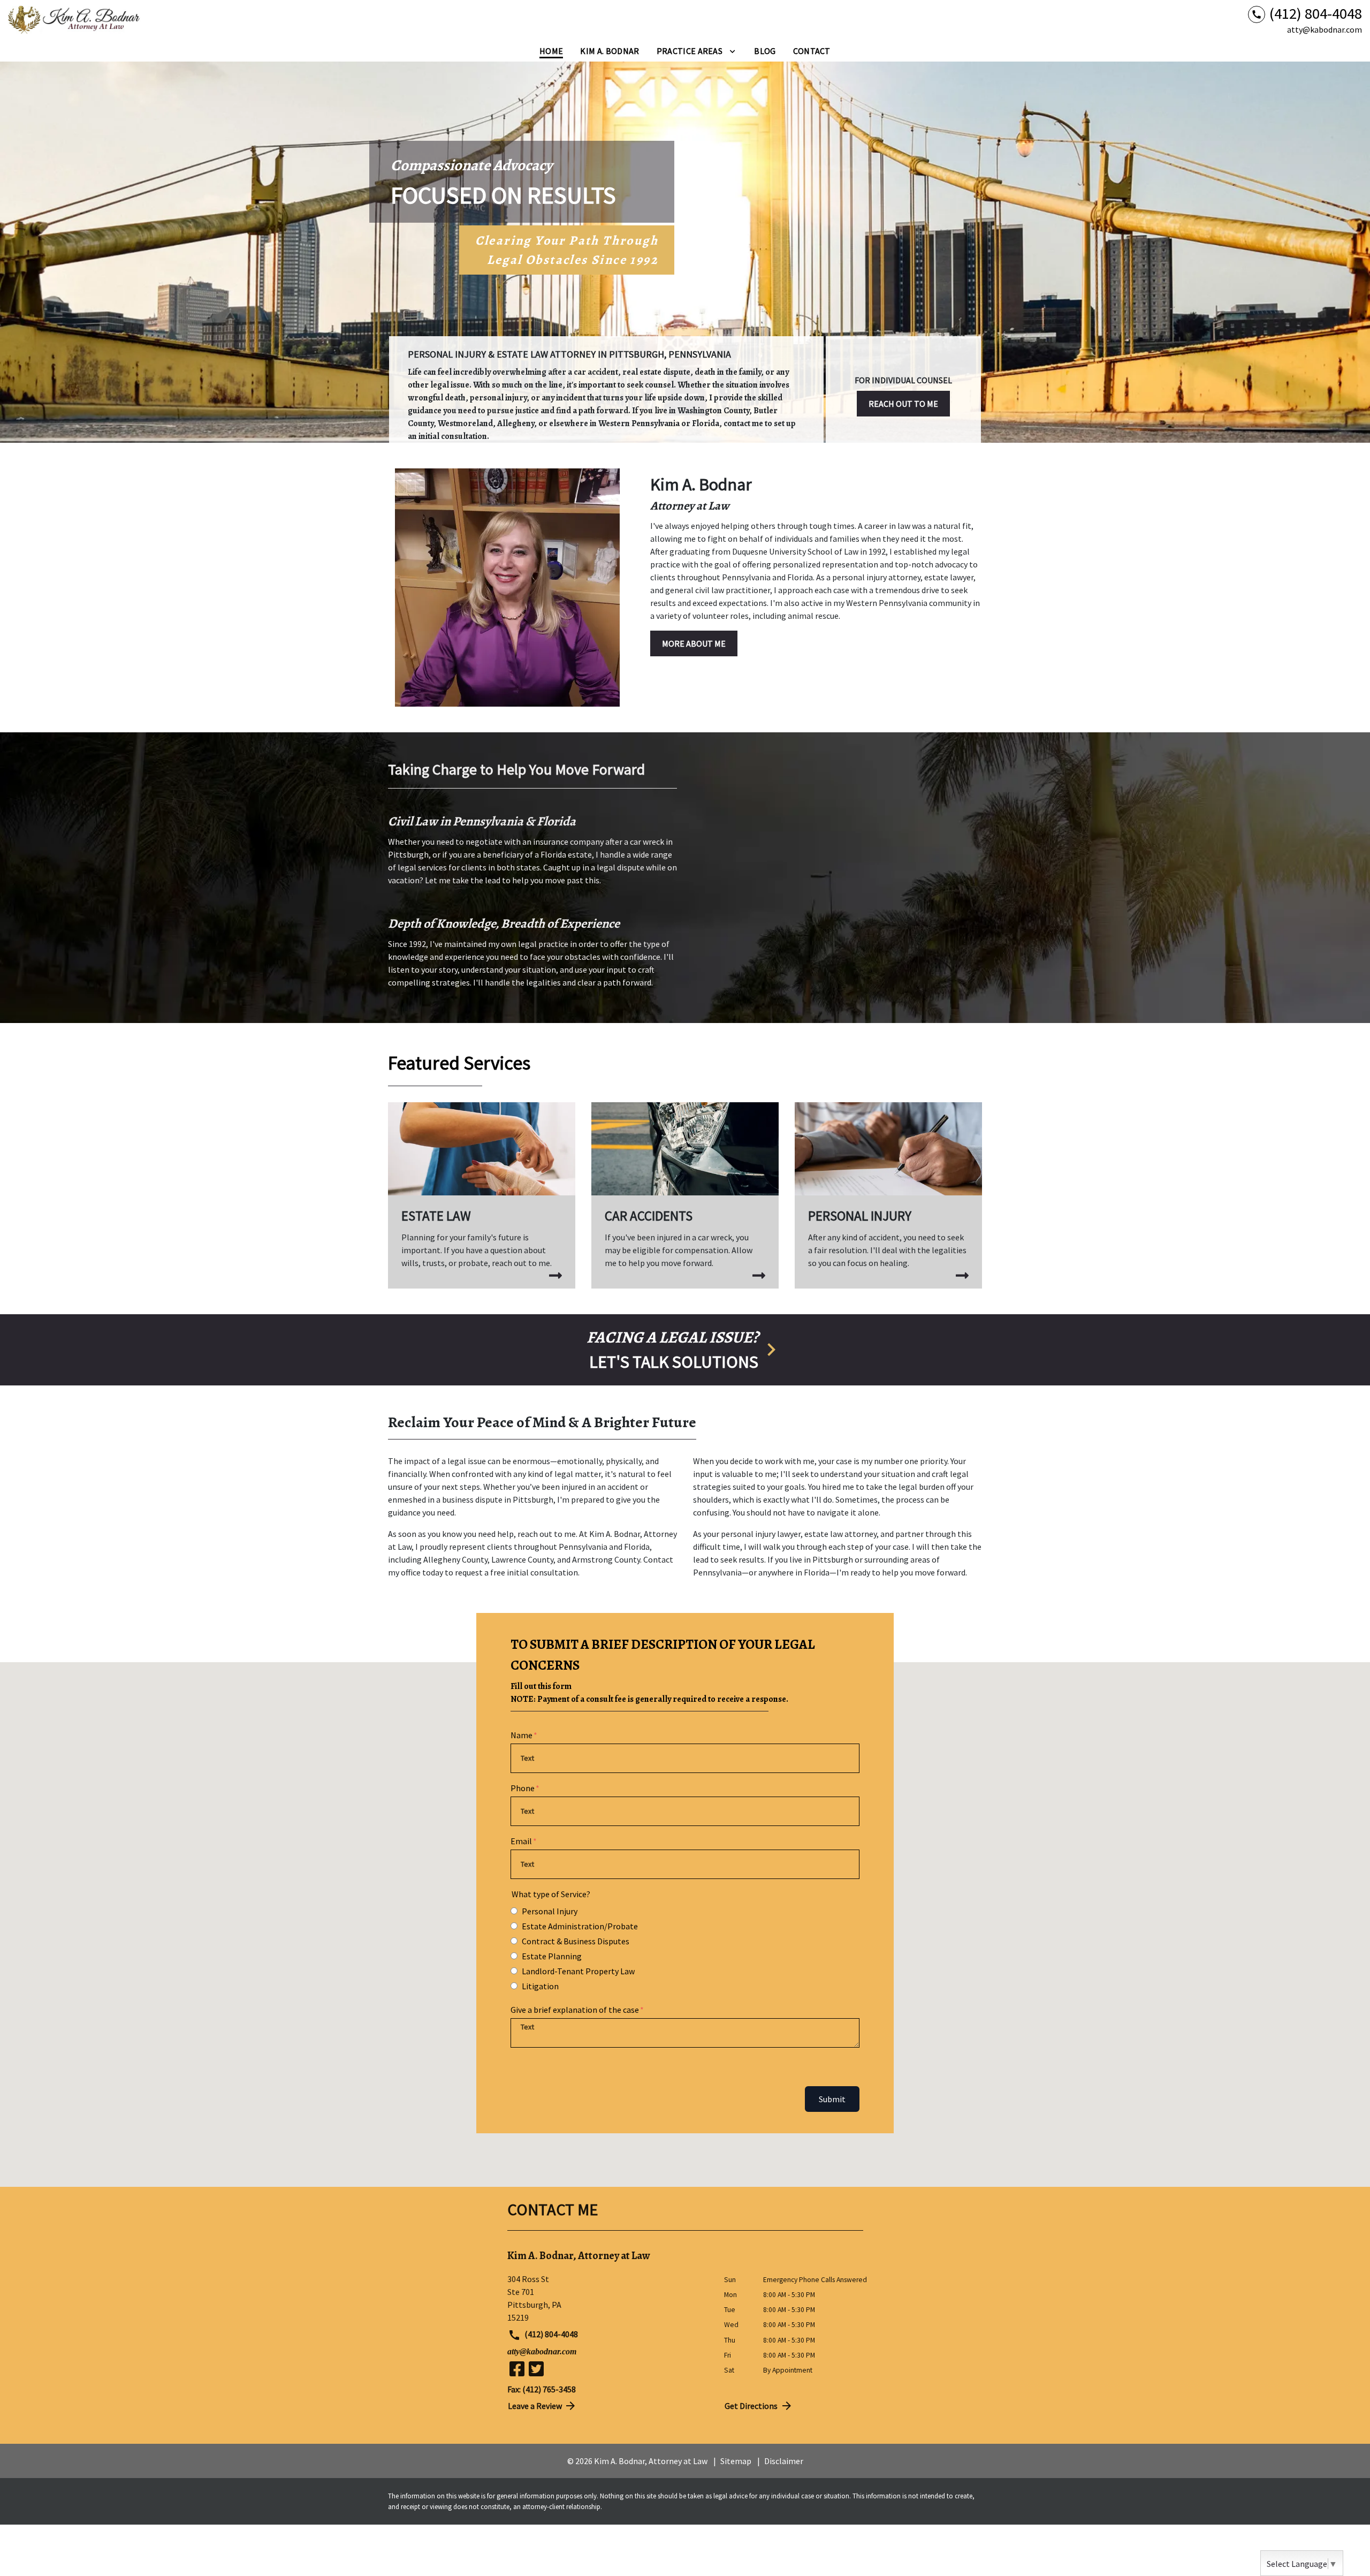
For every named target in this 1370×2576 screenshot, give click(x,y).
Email (521, 1841)
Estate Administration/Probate (580, 1926)
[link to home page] (75, 20)
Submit (832, 2099)
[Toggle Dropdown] (732, 51)
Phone (523, 1788)
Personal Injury (550, 1911)
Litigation (540, 1986)
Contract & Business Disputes (576, 1941)
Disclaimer (784, 2461)
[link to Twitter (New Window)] (536, 2369)
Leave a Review (535, 2406)
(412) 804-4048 (550, 2334)
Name (522, 1735)
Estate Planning (552, 1956)
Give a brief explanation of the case (575, 2010)
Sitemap (736, 2461)
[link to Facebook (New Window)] (517, 2369)
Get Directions (751, 2406)
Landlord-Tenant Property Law (578, 1971)
